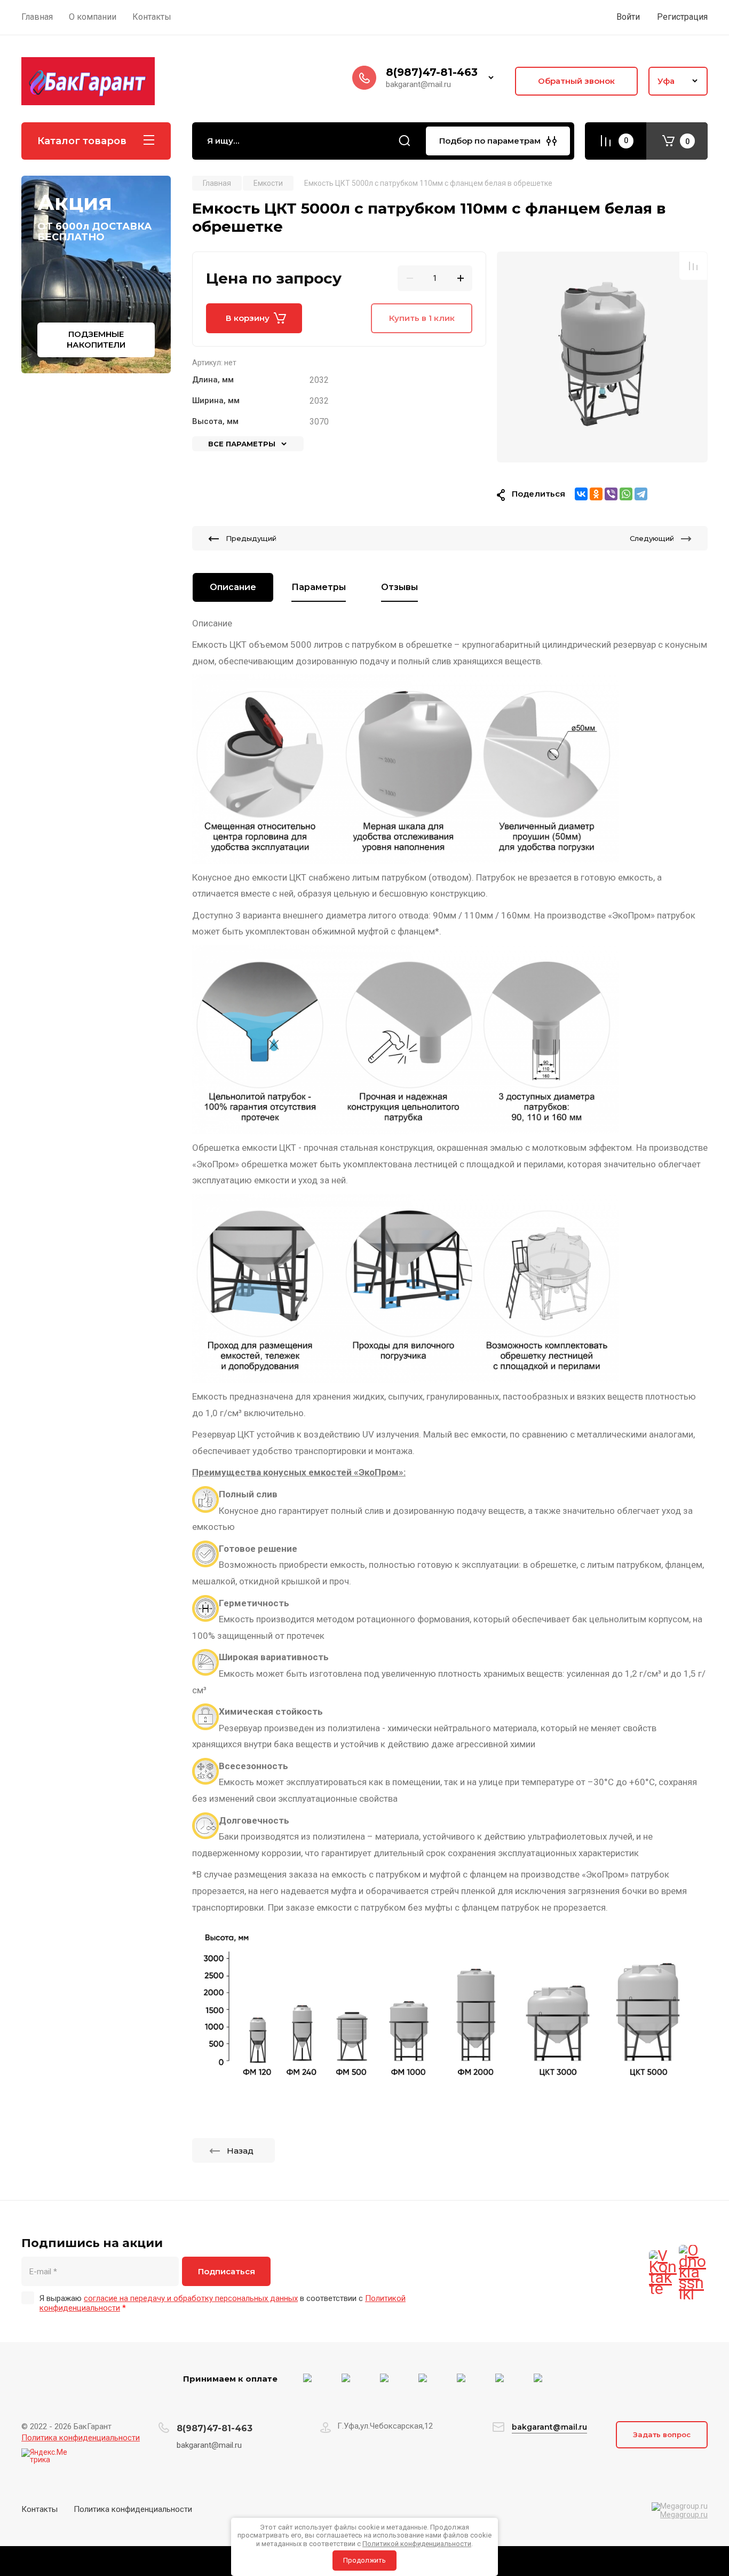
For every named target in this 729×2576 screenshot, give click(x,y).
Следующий (652, 538)
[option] (602, 357)
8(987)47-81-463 (432, 72)
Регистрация (682, 17)
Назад (240, 2151)
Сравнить (693, 266)
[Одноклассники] (596, 494)
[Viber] (611, 494)
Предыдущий (251, 538)
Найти (405, 141)
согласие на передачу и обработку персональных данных (191, 2298)
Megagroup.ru (684, 2515)
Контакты (39, 2509)
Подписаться (227, 2271)
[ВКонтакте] (581, 494)
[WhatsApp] (626, 494)
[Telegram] (641, 494)
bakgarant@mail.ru (549, 2427)
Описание (233, 587)
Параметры (319, 587)
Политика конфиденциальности (81, 2438)
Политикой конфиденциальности (417, 2544)
